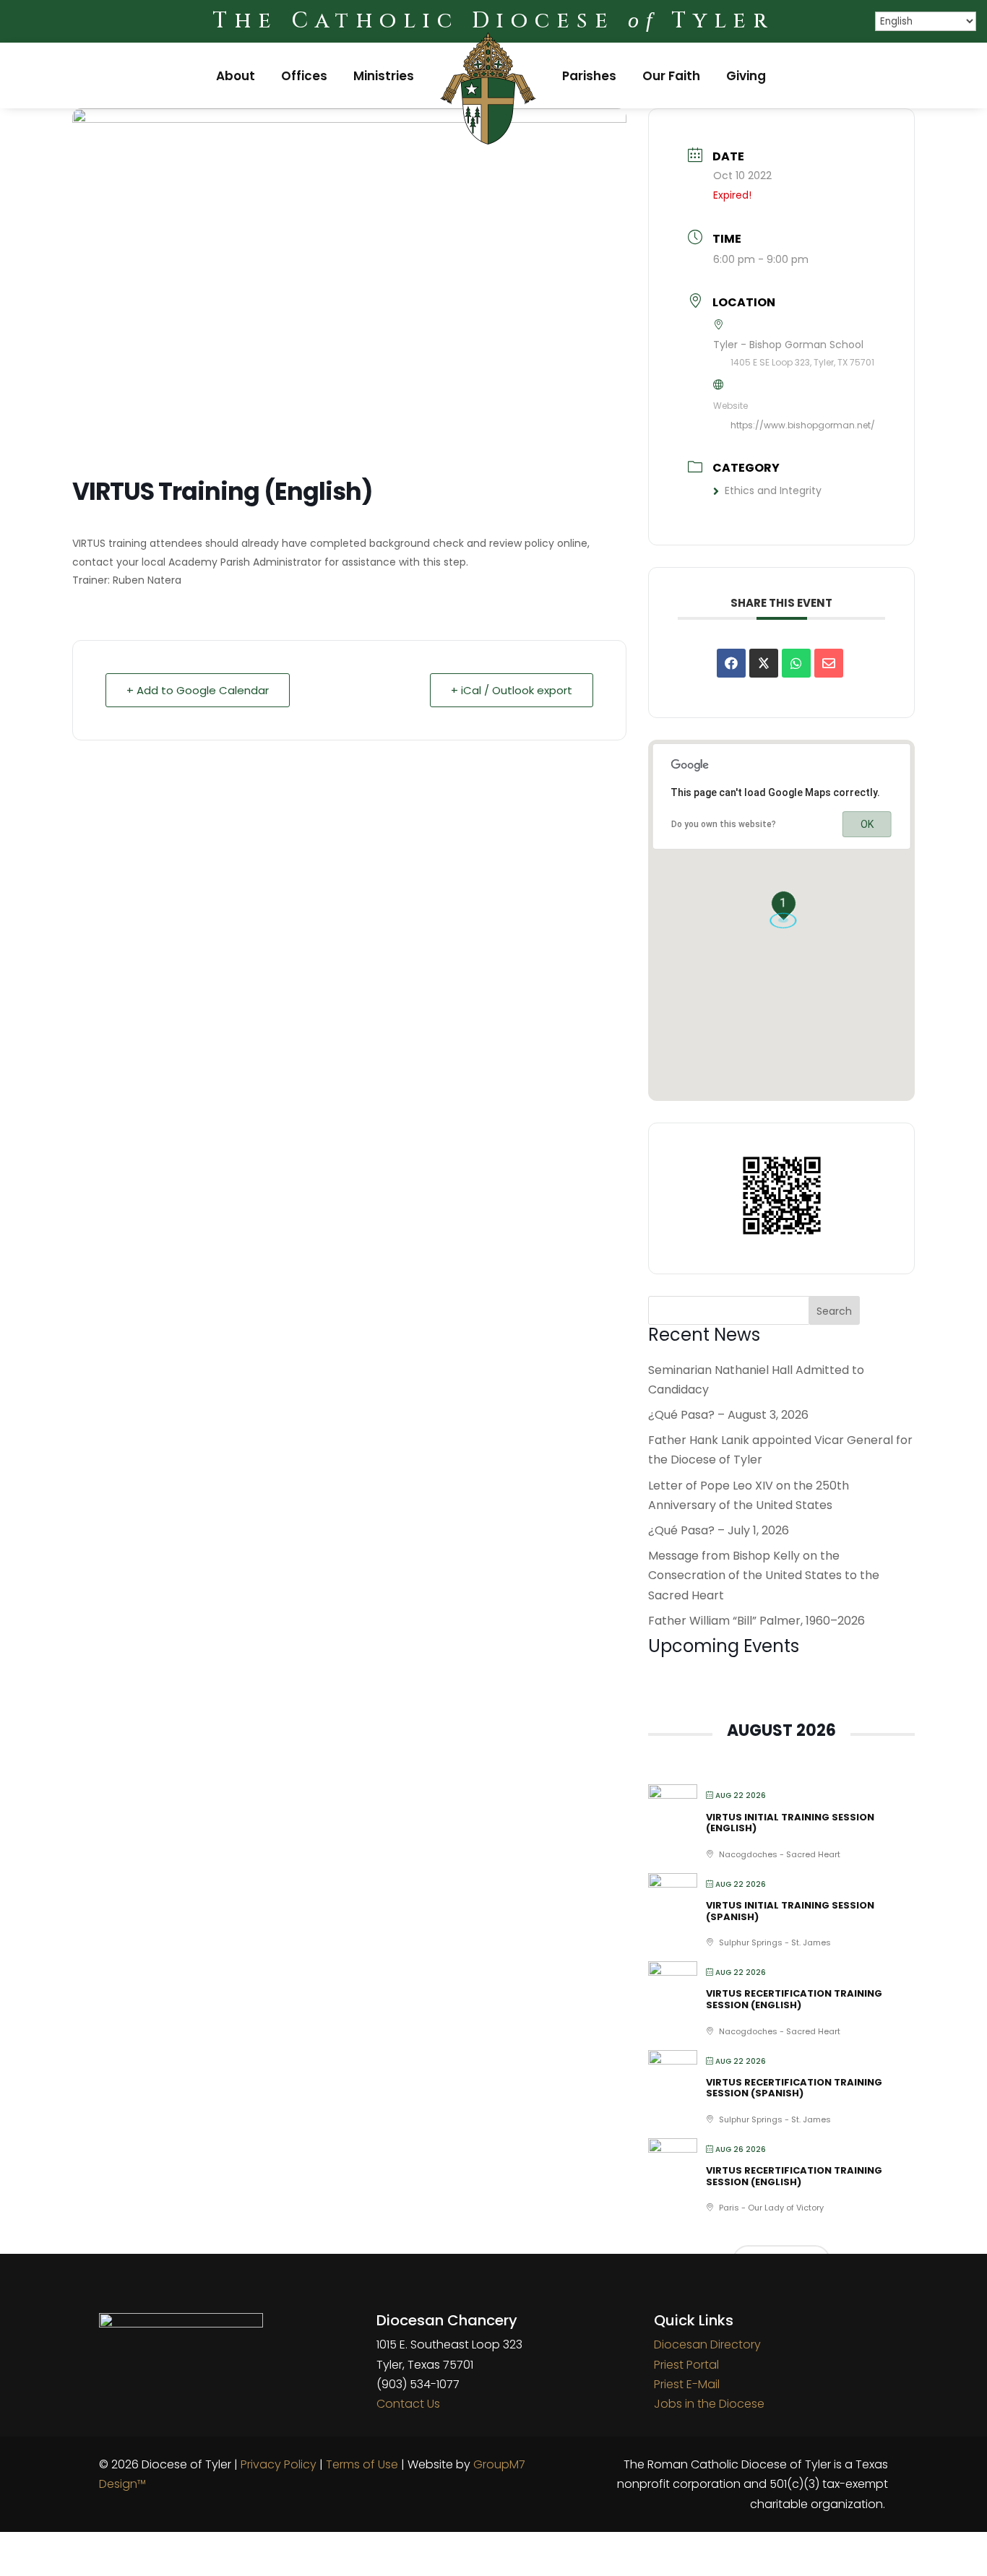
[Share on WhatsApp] (796, 663)
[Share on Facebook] (731, 663)
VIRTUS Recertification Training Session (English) (794, 1999)
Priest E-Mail (687, 2384)
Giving (746, 76)
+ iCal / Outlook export (512, 690)
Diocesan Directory (707, 2344)
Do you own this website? (724, 824)
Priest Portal (686, 2365)
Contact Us (408, 2404)
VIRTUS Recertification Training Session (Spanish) (794, 2088)
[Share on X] (764, 663)
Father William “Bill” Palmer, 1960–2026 (757, 1621)
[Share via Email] (829, 663)
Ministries (384, 76)
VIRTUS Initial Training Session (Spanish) (790, 1911)
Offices (304, 76)
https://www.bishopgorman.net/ (803, 425)
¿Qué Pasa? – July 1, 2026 (719, 1530)
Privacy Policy (279, 2464)
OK (867, 824)
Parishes (589, 76)
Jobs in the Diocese (709, 2404)
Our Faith (671, 76)
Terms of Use (362, 2464)
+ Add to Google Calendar (198, 690)
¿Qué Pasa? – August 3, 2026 (728, 1415)
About (236, 76)
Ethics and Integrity (773, 490)
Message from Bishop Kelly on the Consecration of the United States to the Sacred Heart (764, 1575)
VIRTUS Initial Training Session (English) (790, 1823)
